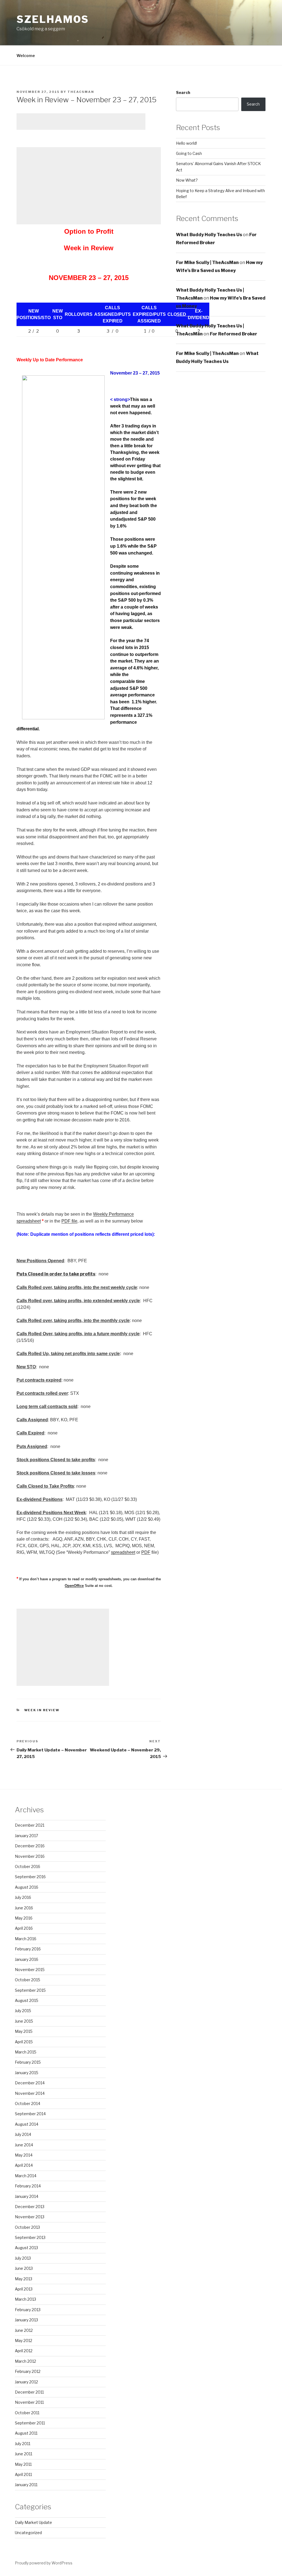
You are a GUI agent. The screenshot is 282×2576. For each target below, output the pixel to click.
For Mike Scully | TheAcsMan (207, 263)
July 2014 (23, 2134)
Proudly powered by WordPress (44, 2563)
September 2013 (30, 2237)
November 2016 (30, 1856)
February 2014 (28, 2186)
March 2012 (25, 2361)
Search (183, 92)
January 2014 (27, 2196)
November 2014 (30, 2093)
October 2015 (28, 1980)
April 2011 (23, 2474)
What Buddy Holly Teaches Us (209, 235)
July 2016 (23, 1897)
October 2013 (27, 2227)
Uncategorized (28, 2533)
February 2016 (28, 1949)
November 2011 (29, 2402)
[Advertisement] (81, 122)
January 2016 (27, 1959)
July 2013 (23, 2258)
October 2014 (28, 2103)
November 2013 (30, 2217)
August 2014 (27, 2124)
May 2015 (24, 2031)
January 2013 (26, 2320)
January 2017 (26, 1836)
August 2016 (27, 1887)
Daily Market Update (33, 2522)
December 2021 (30, 1825)
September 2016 (30, 1877)
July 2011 (23, 2444)
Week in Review (42, 1710)
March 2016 (26, 1939)
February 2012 (28, 2371)
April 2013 (24, 2289)
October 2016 (28, 1866)
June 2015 (24, 2021)
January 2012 (26, 2382)
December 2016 (30, 1846)
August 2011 (26, 2433)
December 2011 (29, 2392)
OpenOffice (74, 1586)
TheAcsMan (81, 92)
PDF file (69, 1221)
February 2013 (28, 2310)
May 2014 (24, 2155)
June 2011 (24, 2454)
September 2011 (30, 2423)
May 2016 (24, 1918)
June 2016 (24, 1908)
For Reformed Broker (234, 334)
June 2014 (24, 2145)
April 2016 (24, 1928)
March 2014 (26, 2176)
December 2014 (30, 2083)
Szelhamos (53, 19)
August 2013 (26, 2248)
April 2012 (24, 2351)
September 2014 (30, 2114)
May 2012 (24, 2341)
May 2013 (24, 2279)
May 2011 (23, 2464)
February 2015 (28, 2062)
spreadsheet (123, 1552)
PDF (146, 1552)
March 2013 (25, 2299)
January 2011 (26, 2485)
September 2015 (30, 1990)
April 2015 (24, 2042)
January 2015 (27, 2073)
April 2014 (24, 2165)
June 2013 (24, 2268)
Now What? (187, 180)
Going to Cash (189, 153)
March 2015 (26, 2052)
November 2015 (30, 1970)
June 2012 (24, 2330)
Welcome (26, 56)
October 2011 (27, 2413)
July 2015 (23, 2011)
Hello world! (186, 143)
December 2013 (30, 2207)
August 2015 (27, 2000)
